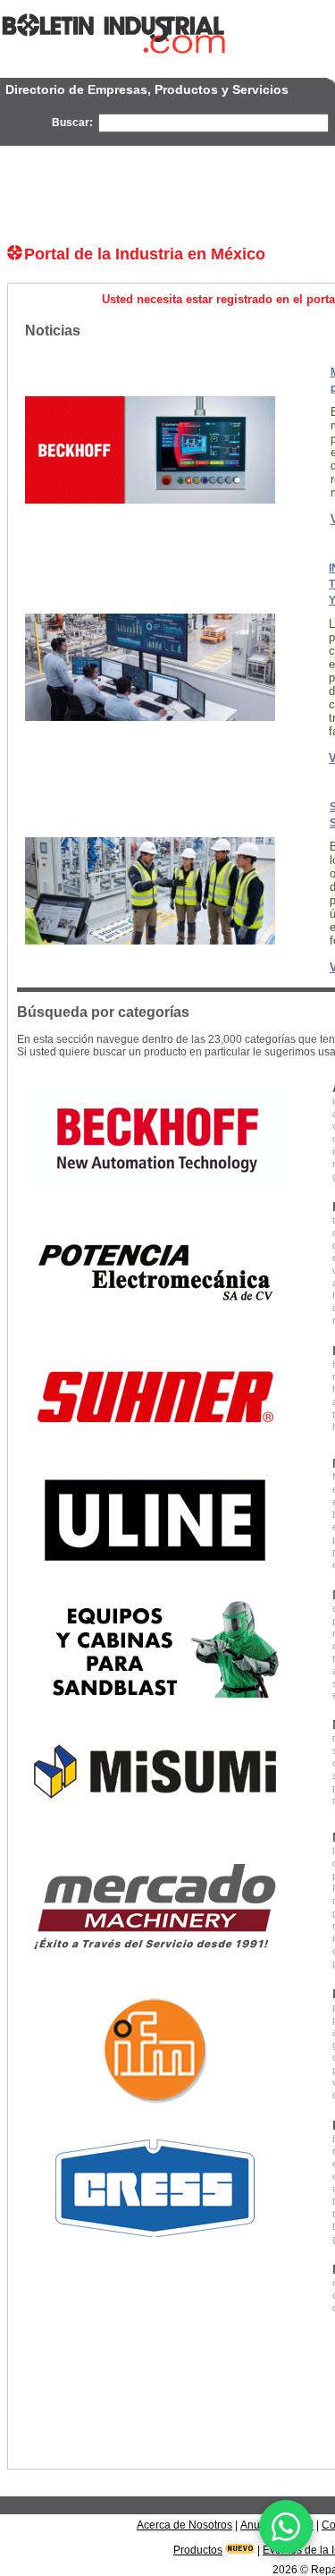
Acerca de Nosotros (184, 2525)
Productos (198, 2550)
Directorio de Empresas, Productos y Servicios (147, 89)
